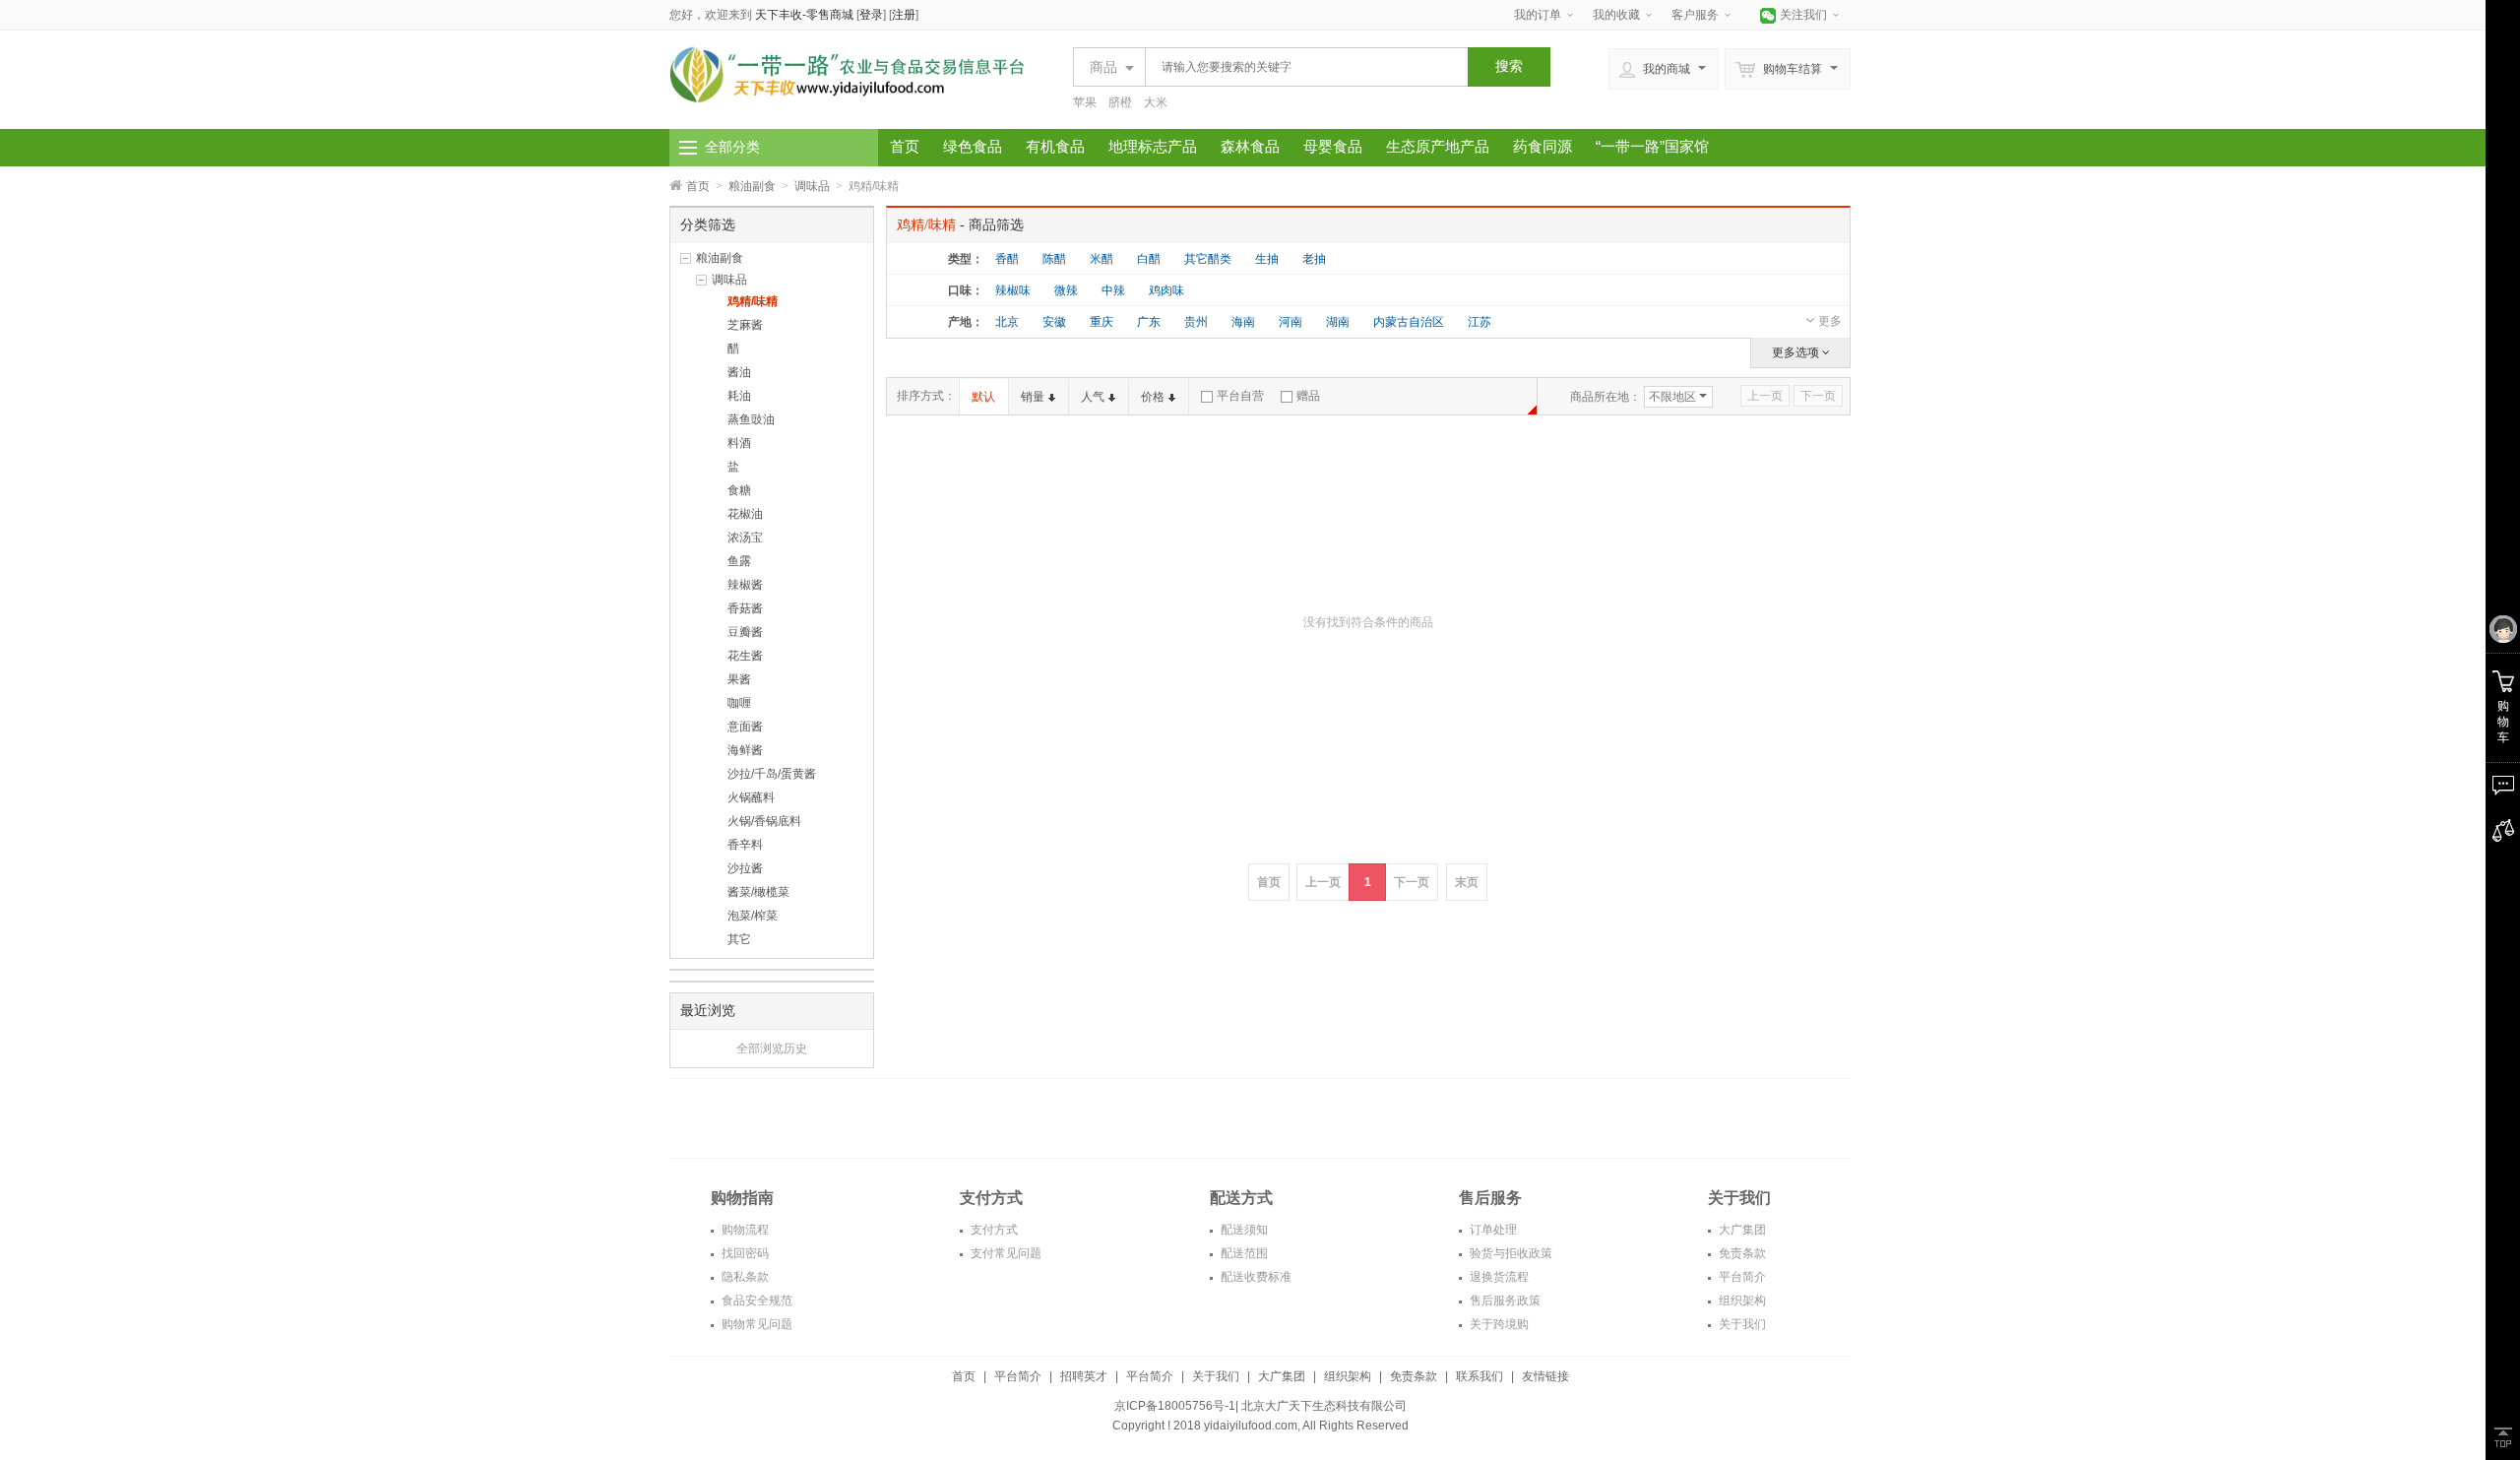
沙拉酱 (745, 868)
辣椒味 (1013, 290)
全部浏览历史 (772, 1048)
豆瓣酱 (745, 632)
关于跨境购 (1498, 1324)
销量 (1033, 397)
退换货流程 (1498, 1277)
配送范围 (1243, 1253)
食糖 (739, 490)
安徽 (1054, 322)
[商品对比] (2503, 831)
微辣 (1066, 290)
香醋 (1007, 259)
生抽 (1267, 259)
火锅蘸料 (751, 797)
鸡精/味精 (753, 301)
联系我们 (1480, 1376)
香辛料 (745, 845)
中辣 (1113, 290)
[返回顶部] (2503, 1437)
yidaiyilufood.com (1251, 1426)
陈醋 (1054, 259)
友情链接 (1545, 1376)
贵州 (1196, 322)
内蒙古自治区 (1409, 322)
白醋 (1149, 259)
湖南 (1338, 322)
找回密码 (744, 1253)
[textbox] (1301, 67)
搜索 (1509, 66)
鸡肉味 (1166, 290)
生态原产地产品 (1438, 146)
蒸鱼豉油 (751, 419)
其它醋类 (1208, 259)
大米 (1156, 102)
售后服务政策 (1504, 1301)
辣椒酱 (745, 585)
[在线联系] (2503, 786)
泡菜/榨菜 (753, 916)
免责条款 (1741, 1253)
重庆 (1102, 322)
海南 (1243, 322)
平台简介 (1741, 1277)
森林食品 (1250, 146)
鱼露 (739, 561)
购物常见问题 (756, 1324)
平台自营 (1240, 396)
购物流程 (744, 1230)
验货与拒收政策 (1510, 1253)
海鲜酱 (745, 750)
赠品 (1308, 396)
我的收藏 (1616, 15)
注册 (904, 15)
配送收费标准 (1255, 1277)
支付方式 (993, 1230)
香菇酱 (745, 608)
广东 (1149, 322)
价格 (1153, 397)
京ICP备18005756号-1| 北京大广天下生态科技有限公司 (1260, 1406)
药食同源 (1543, 146)
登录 (871, 15)
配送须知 (1243, 1230)
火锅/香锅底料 (764, 821)
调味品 (812, 186)
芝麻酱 (745, 325)
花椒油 (745, 514)
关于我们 (1741, 1324)
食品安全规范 (756, 1301)
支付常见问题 (1005, 1253)
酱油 (739, 372)
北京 (1007, 322)
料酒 (739, 443)
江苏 (1480, 322)
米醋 (1102, 259)
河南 (1291, 322)
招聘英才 (1084, 1376)
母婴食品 (1333, 146)
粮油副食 (752, 186)
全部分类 (732, 147)
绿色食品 (973, 146)
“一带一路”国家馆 (1652, 146)
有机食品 (1055, 146)
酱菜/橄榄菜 (758, 892)
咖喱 (739, 703)
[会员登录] (2503, 630)
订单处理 (1492, 1230)
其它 (739, 939)
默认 (983, 397)
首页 (905, 146)
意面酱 (745, 727)
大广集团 (1741, 1230)
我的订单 (1538, 15)
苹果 (1085, 102)
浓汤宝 (745, 538)
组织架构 (1741, 1301)
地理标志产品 (1153, 146)
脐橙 (1120, 102)
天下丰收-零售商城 (804, 15)
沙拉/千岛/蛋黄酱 (772, 774)
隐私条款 (744, 1277)
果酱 (739, 679)
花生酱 (745, 656)
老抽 (1314, 259)
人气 (1093, 397)
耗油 (739, 396)
